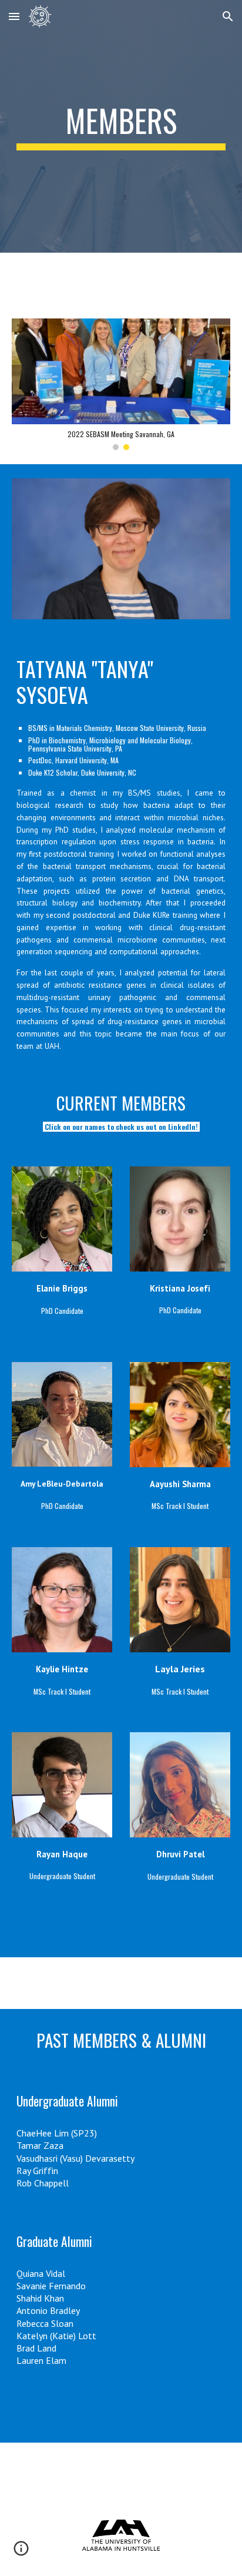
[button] (14, 16)
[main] (121, 126)
